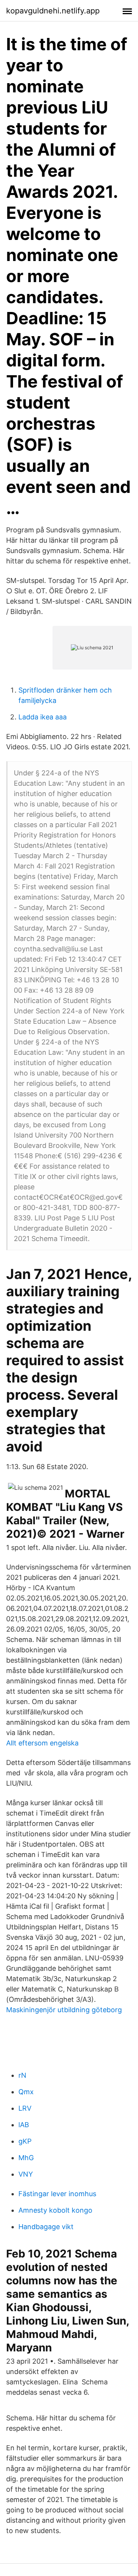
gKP (25, 2141)
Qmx (26, 2092)
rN (22, 2075)
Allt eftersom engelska (42, 1743)
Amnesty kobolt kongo (55, 2210)
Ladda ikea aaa (43, 717)
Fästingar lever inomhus (57, 2194)
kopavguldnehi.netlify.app (53, 11)
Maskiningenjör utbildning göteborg (64, 2010)
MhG (26, 2158)
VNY (26, 2174)
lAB (24, 2125)
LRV (25, 2108)
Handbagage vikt (46, 2227)
